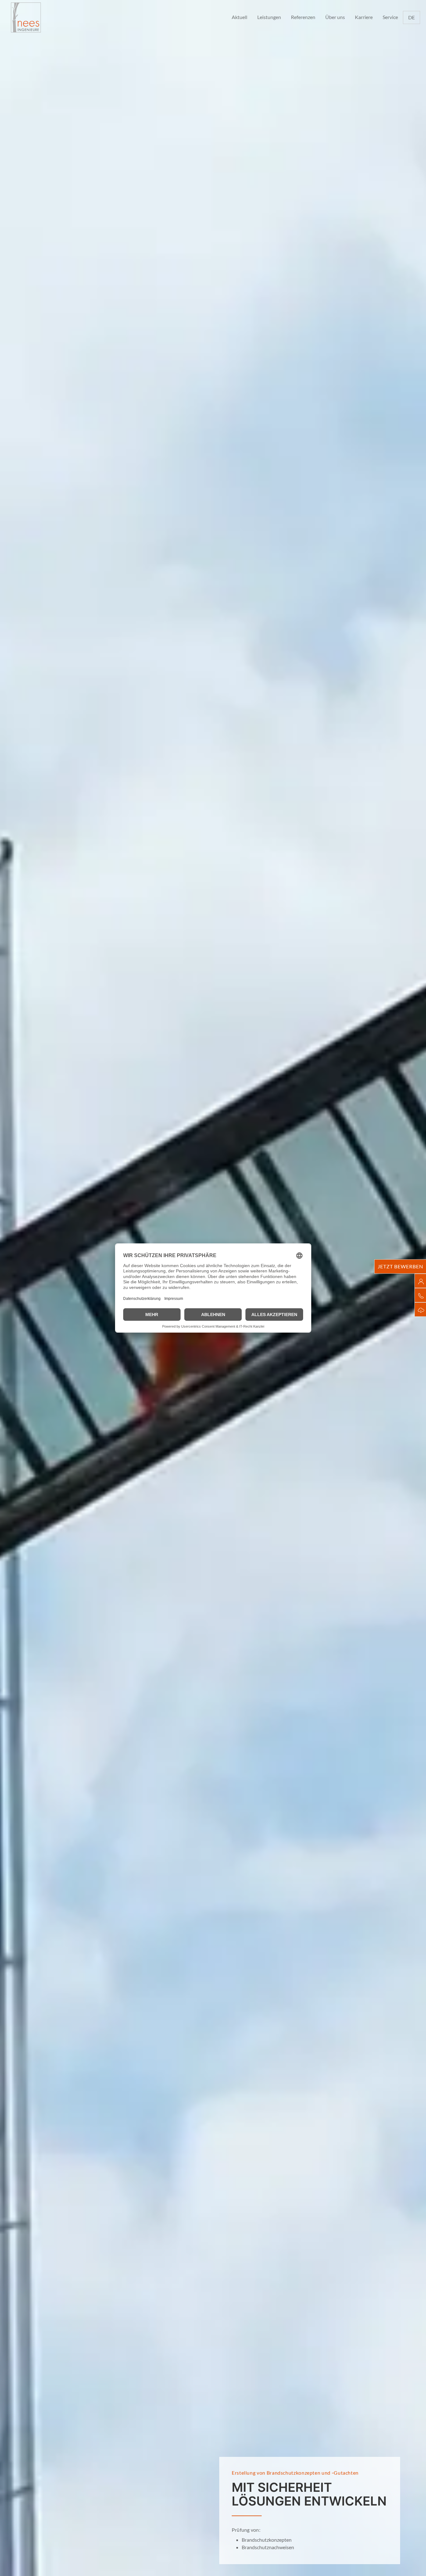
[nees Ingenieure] (26, 17)
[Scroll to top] (412, 2562)
